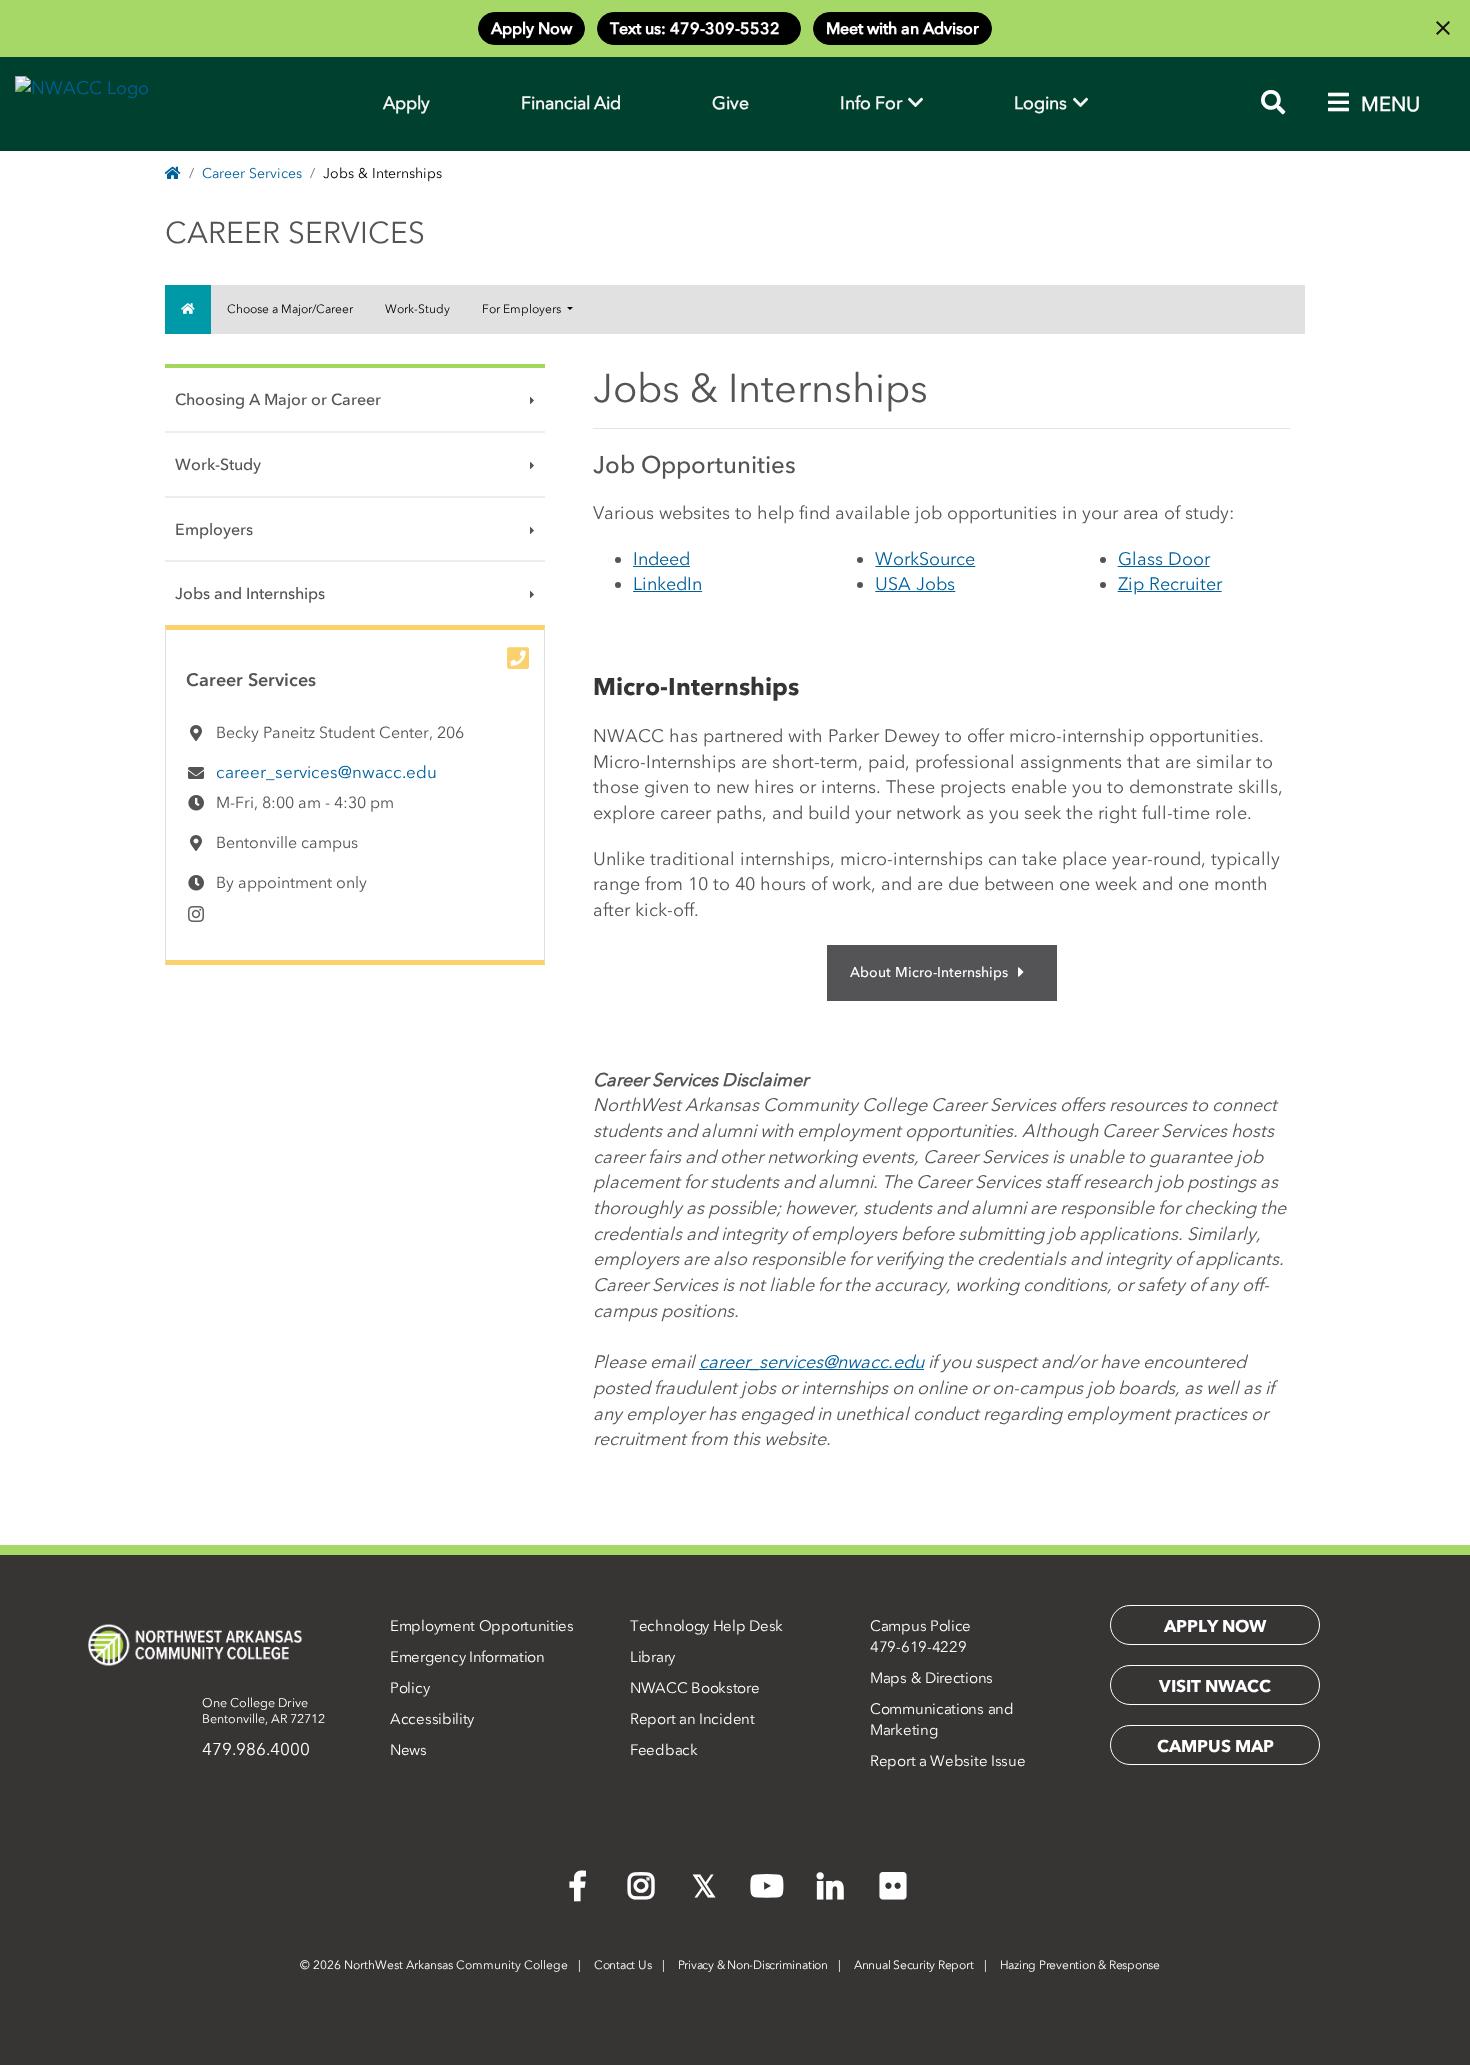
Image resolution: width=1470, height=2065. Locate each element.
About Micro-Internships (929, 972)
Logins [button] (1042, 103)
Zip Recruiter (1170, 584)
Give (730, 103)
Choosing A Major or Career (278, 399)
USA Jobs (915, 584)
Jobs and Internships (250, 593)
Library (652, 1657)
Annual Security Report (914, 1965)
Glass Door (1164, 559)
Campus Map (1215, 1746)
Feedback (664, 1750)
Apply (406, 103)
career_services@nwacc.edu (326, 772)
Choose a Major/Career (290, 309)
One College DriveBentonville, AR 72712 (263, 1710)
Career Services (252, 173)
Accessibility (432, 1719)
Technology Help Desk (706, 1626)
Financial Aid (571, 103)
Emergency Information (467, 1657)
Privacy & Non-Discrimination (753, 1965)
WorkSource (925, 559)
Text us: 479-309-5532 (699, 28)
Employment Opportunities (482, 1626)
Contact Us (623, 1965)
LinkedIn (667, 584)
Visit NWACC (1215, 1686)
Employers (214, 529)
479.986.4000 (256, 1749)
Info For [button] (873, 103)
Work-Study (417, 309)
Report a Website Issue (947, 1761)
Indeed (661, 559)
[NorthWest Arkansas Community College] (195, 1645)
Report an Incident (692, 1719)
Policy (409, 1688)
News (408, 1750)
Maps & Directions (931, 1678)
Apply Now (531, 28)
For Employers (523, 309)
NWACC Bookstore (695, 1688)
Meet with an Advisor (902, 28)
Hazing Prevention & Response (1080, 1965)
